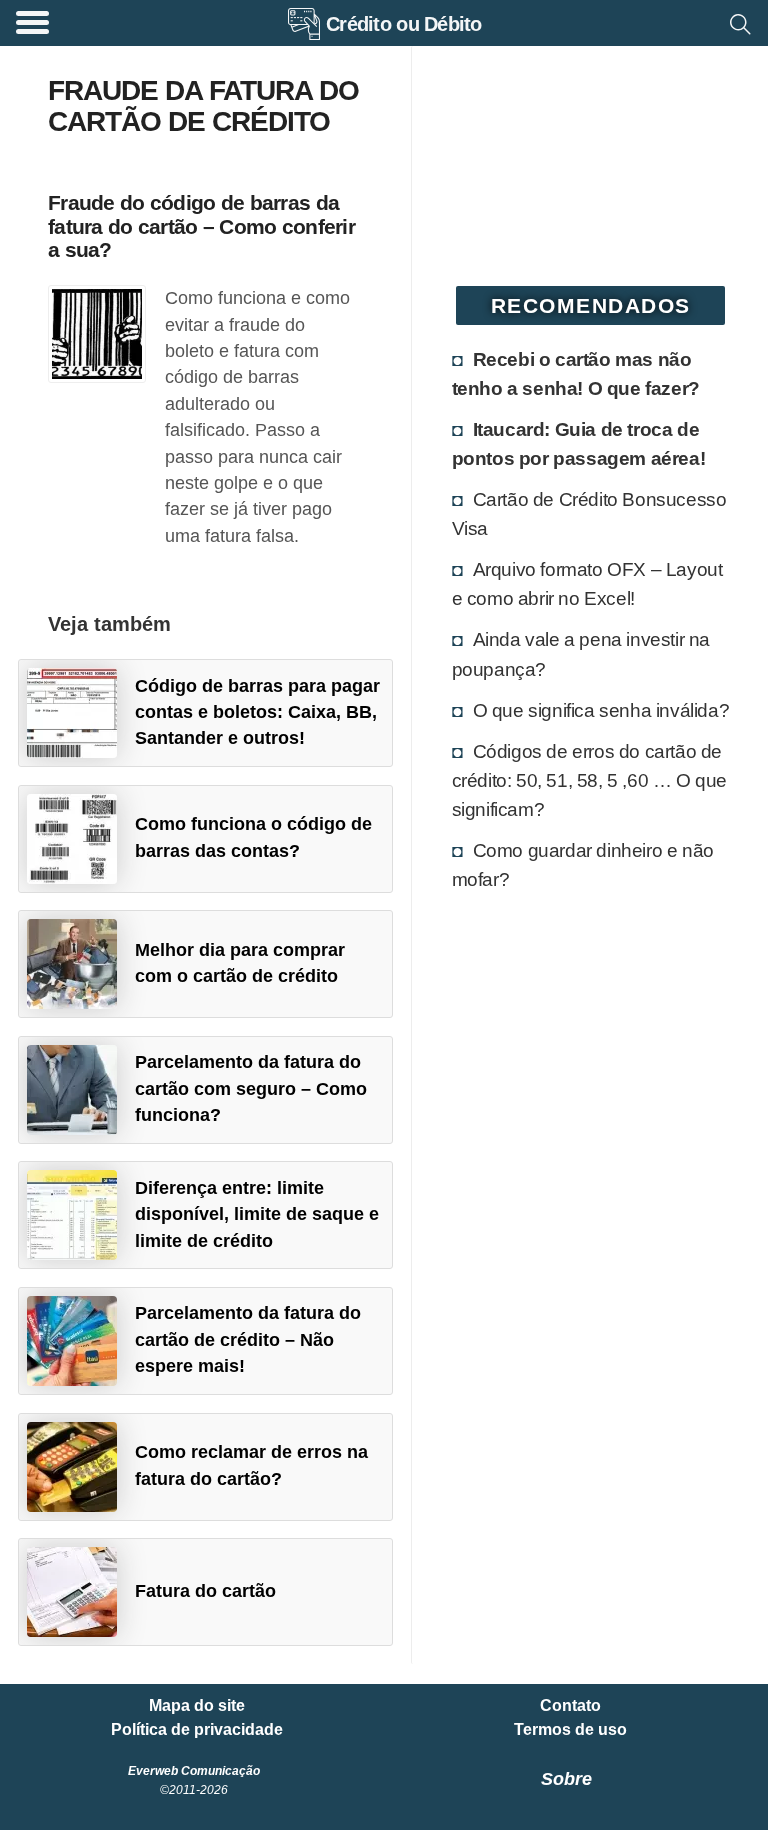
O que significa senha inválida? (601, 710)
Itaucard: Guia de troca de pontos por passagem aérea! (579, 443)
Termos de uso (570, 1730)
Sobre (566, 1779)
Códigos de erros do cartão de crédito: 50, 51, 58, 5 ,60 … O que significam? (589, 780)
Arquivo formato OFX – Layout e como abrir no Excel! (587, 583)
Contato (570, 1706)
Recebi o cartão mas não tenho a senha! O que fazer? (576, 373)
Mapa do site (197, 1706)
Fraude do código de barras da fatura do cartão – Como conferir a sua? (201, 225)
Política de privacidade (197, 1730)
